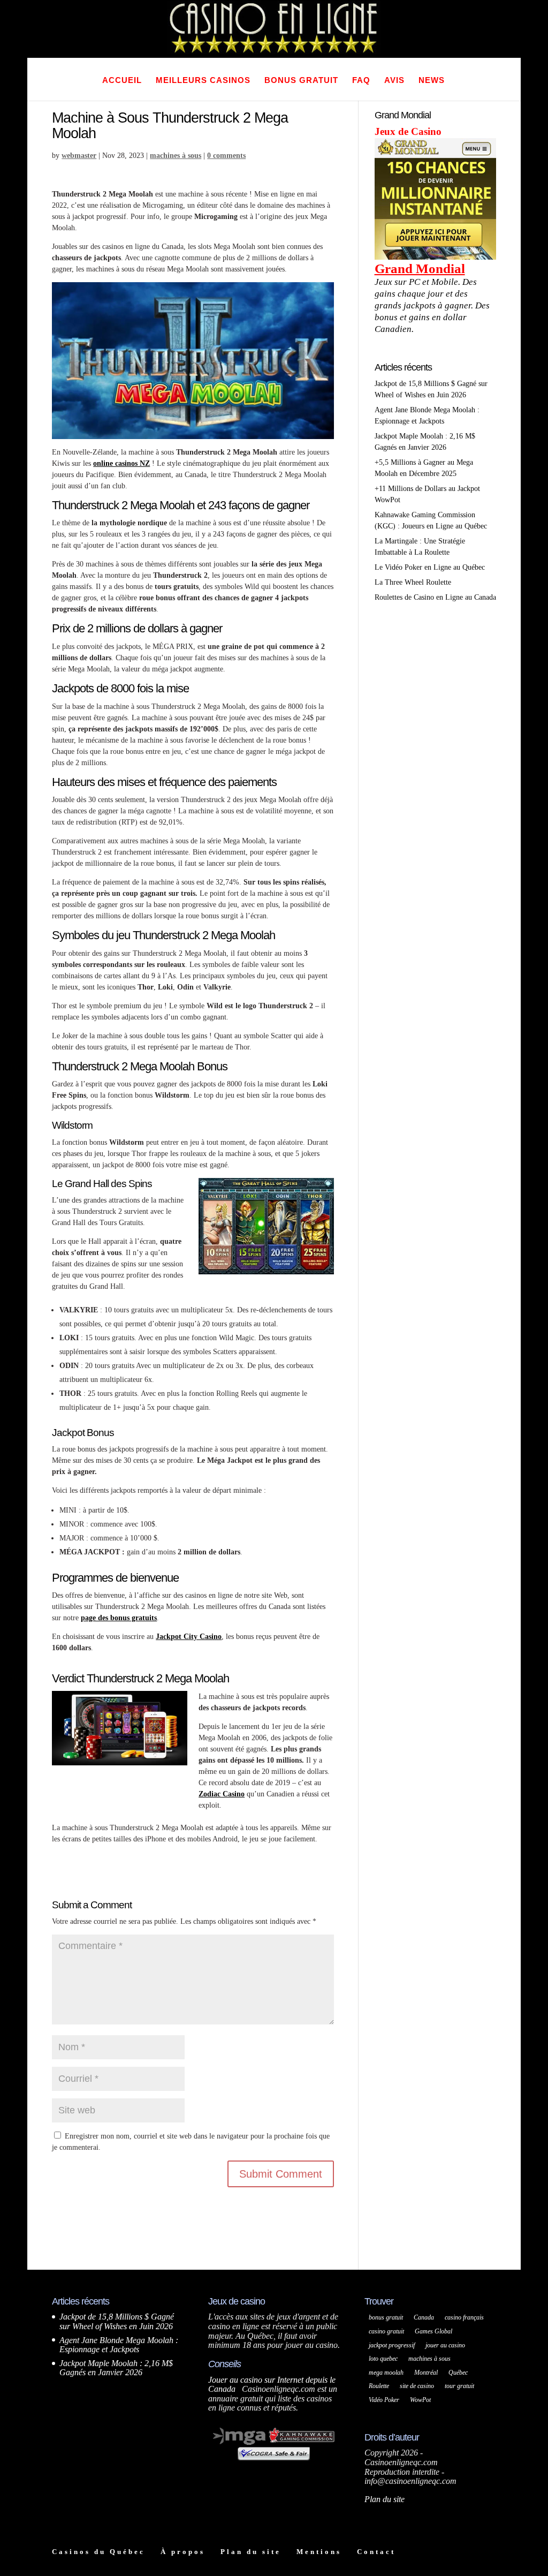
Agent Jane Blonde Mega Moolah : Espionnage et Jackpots (119, 2345)
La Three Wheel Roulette (413, 582)
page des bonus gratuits (119, 1618)
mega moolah (386, 2373)
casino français (464, 2317)
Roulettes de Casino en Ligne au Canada (435, 597)
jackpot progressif (392, 2345)
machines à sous (176, 156)
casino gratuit (386, 2331)
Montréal (426, 2373)
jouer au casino (445, 2345)
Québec (458, 2373)
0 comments (226, 156)
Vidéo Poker (384, 2400)
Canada (424, 2317)
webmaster (79, 156)
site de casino (417, 2386)
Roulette (379, 2386)
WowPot (420, 2400)
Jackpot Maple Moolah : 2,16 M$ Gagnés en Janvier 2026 (116, 2368)
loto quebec (383, 2359)
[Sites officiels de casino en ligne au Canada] (274, 2464)
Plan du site (385, 2499)
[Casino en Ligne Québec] (274, 52)
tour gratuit (459, 2386)
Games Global (433, 2331)
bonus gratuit (386, 2317)
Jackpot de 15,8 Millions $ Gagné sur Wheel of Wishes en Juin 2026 (117, 2321)
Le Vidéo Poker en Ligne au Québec (430, 567)
